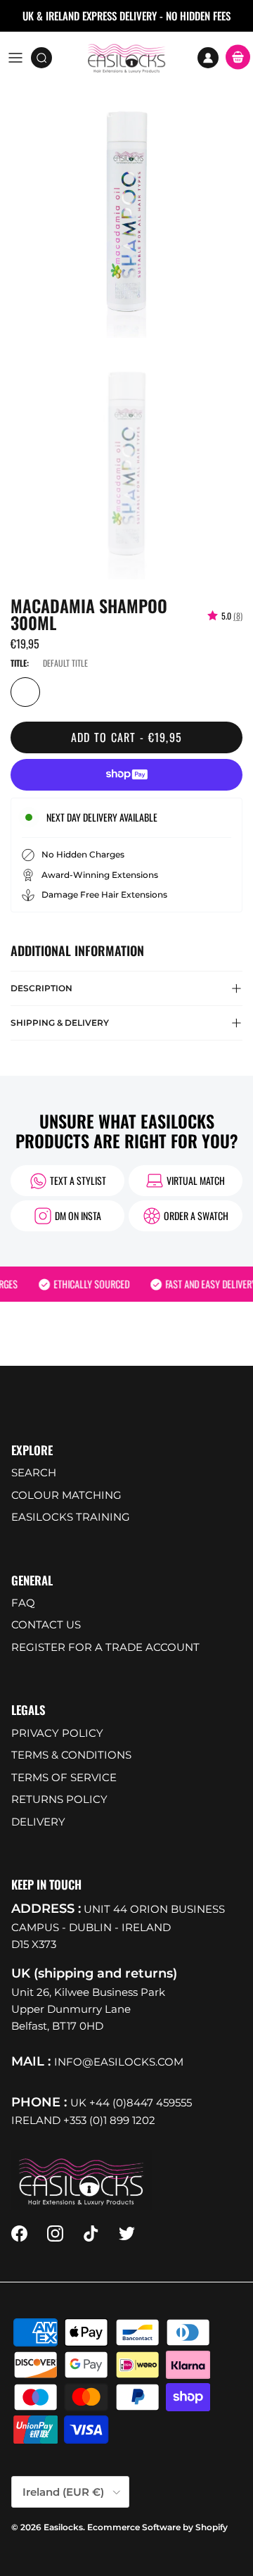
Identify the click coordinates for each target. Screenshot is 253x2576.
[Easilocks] (127, 58)
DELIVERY (38, 1822)
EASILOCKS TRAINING (71, 1517)
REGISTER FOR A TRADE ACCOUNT (105, 1647)
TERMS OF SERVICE (64, 1777)
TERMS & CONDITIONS (71, 1755)
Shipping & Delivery (60, 1023)
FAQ (23, 1603)
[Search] (46, 58)
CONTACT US (46, 1625)
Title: (20, 663)
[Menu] (15, 58)
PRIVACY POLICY (57, 1733)
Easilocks (63, 2527)
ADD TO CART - (127, 737)
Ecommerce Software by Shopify (157, 2527)
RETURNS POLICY (59, 1799)
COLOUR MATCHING (66, 1495)
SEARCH (34, 1472)
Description (41, 988)
